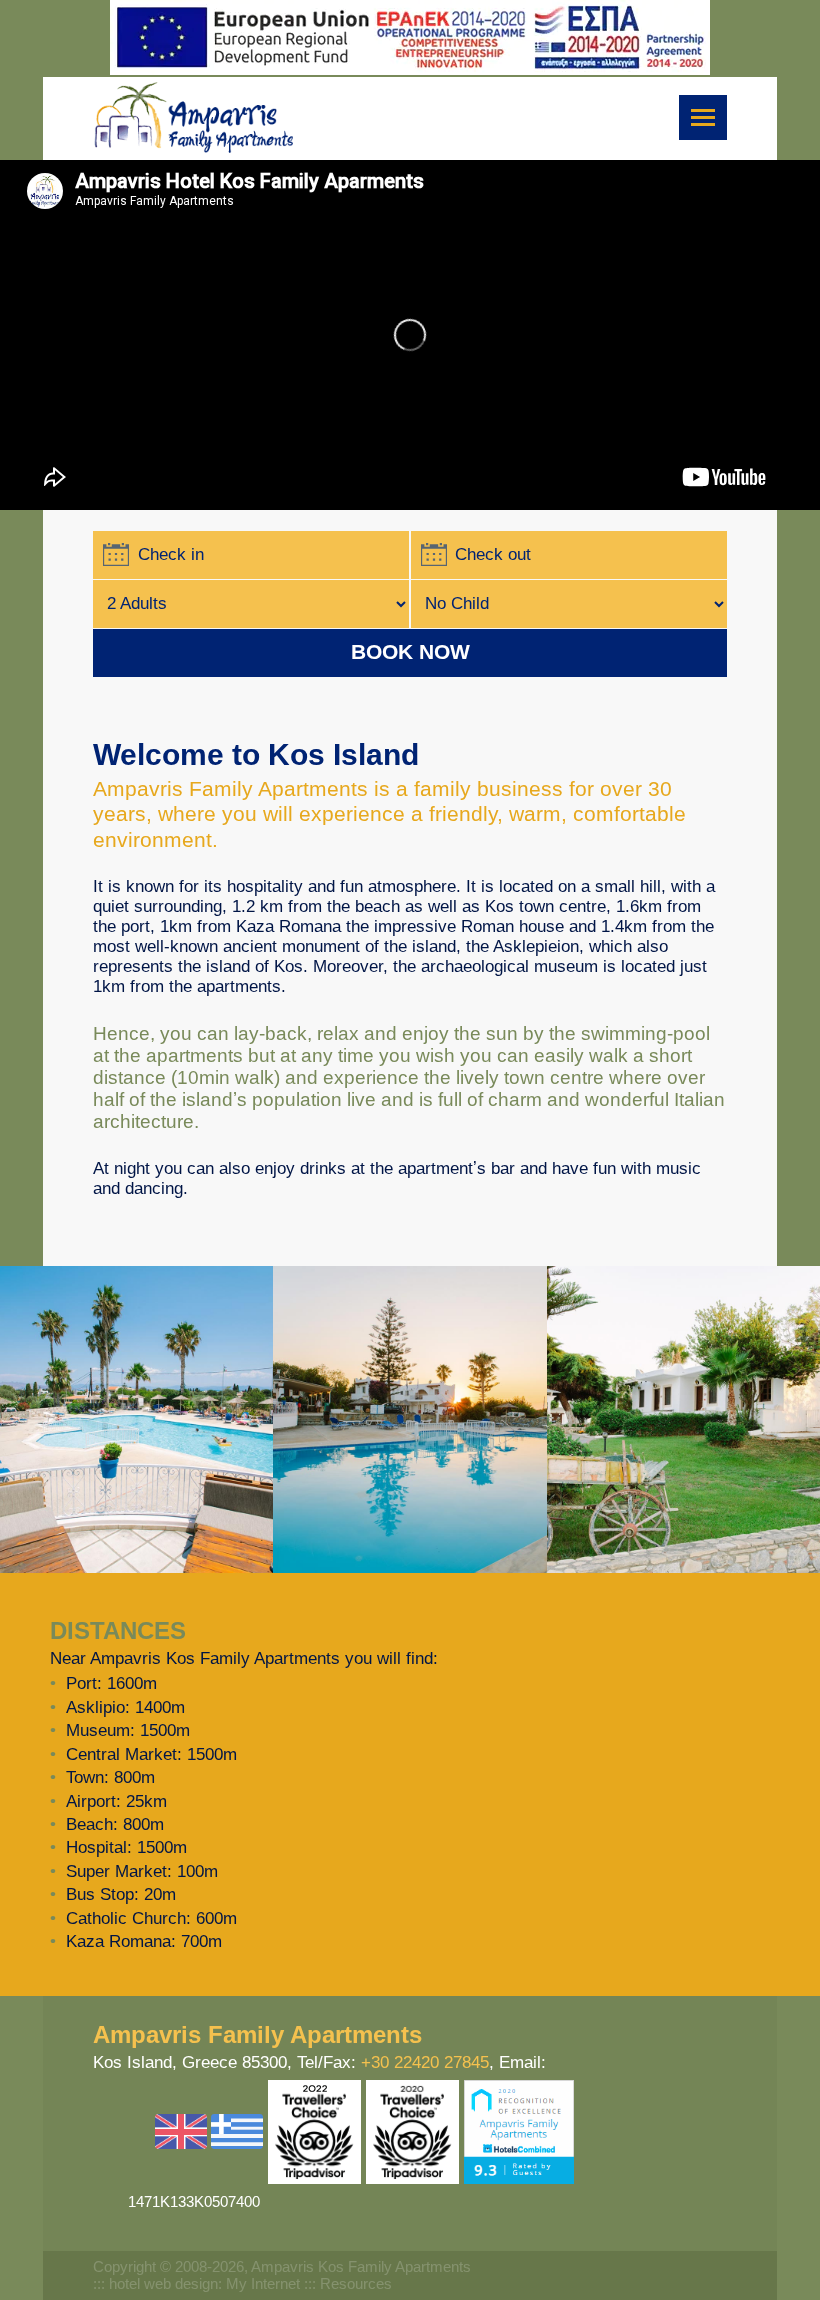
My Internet (263, 2283)
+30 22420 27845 (425, 2062)
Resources (356, 2283)
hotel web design (163, 2283)
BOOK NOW (410, 652)
